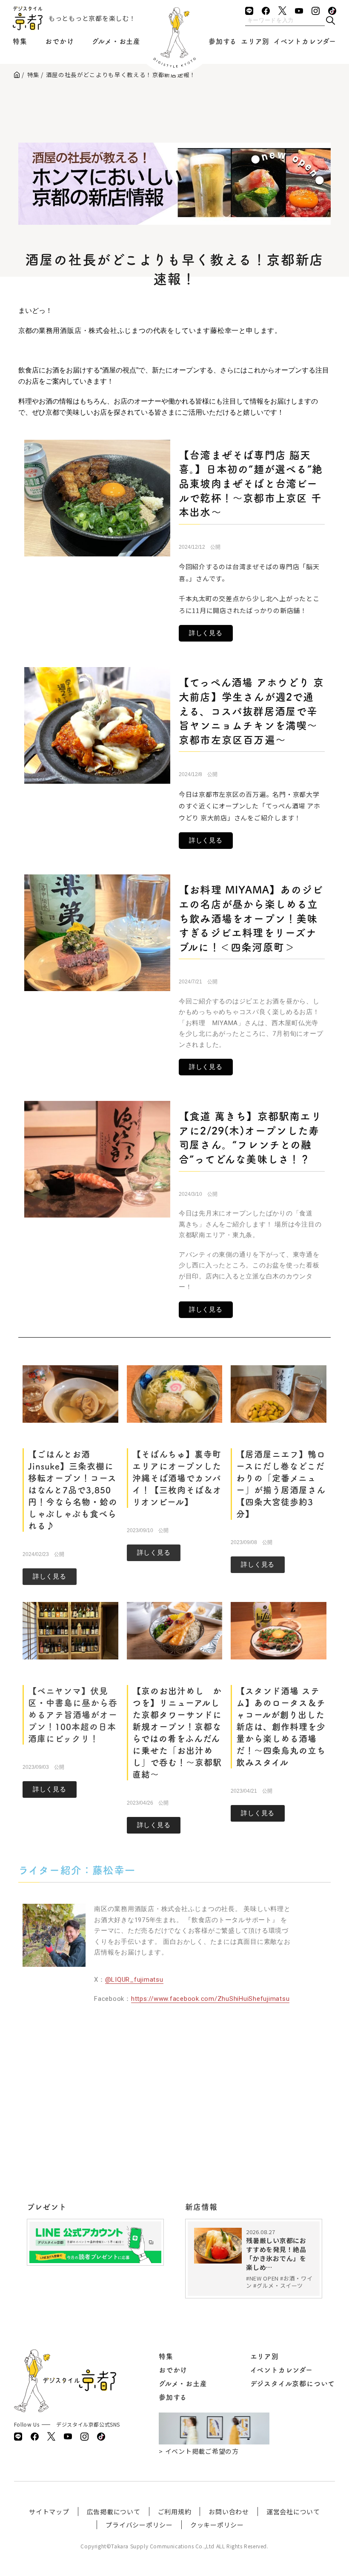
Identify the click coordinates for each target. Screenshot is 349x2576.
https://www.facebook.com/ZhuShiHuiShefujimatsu (210, 1999)
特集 (20, 41)
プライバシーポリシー (139, 2525)
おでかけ (59, 41)
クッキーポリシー (217, 2525)
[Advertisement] (174, 109)
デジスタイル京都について (293, 2384)
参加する (223, 41)
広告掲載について (114, 2512)
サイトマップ (49, 2512)
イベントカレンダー (305, 41)
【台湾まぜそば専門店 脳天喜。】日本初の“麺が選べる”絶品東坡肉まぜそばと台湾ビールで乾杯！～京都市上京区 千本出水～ (251, 484)
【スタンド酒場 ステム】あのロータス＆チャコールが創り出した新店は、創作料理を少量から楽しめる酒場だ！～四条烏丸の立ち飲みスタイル (281, 1727)
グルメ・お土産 (116, 41)
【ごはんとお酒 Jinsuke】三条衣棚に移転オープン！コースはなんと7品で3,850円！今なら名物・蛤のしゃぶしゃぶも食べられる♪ (73, 1490)
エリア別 (255, 41)
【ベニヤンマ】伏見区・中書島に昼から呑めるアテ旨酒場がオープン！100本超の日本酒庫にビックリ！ (73, 1715)
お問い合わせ (229, 2512)
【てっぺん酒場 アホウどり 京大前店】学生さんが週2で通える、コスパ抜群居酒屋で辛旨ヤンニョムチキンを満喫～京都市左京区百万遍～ (251, 711)
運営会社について (293, 2512)
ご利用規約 (175, 2512)
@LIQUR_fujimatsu (134, 1980)
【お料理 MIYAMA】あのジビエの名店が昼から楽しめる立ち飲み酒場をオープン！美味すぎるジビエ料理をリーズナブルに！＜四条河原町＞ (251, 918)
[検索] (330, 21)
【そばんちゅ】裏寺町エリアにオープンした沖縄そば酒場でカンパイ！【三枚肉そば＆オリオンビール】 (177, 1478)
